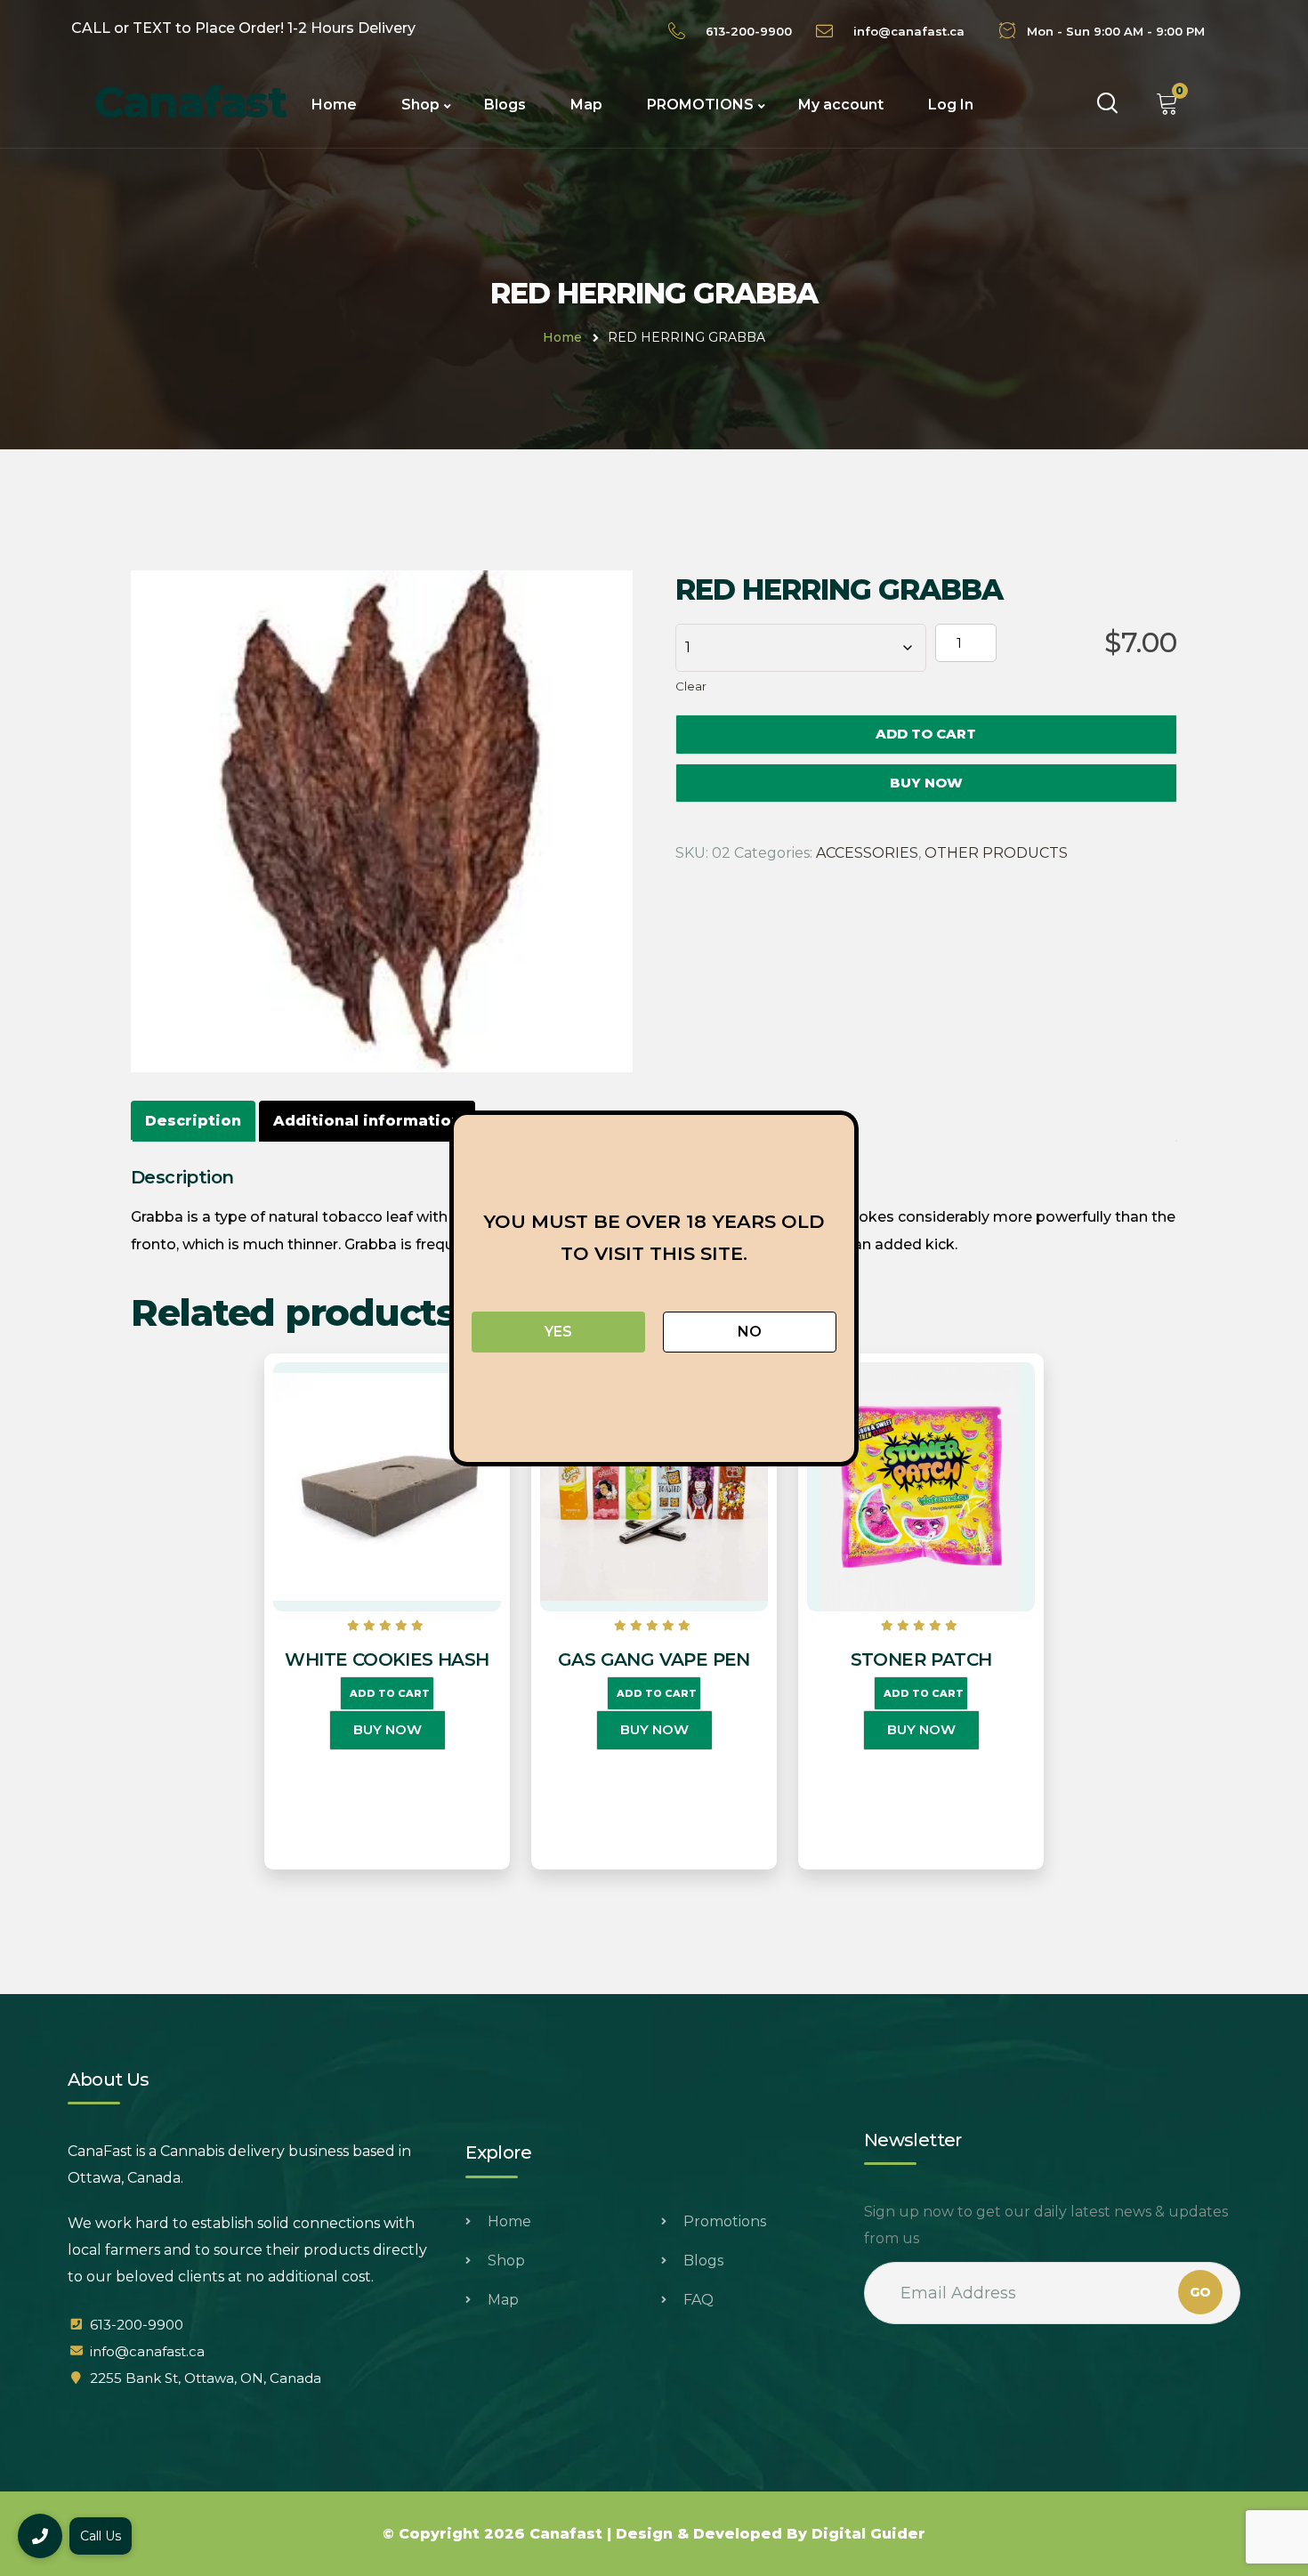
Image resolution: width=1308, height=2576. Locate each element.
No (750, 1332)
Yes (558, 1332)
